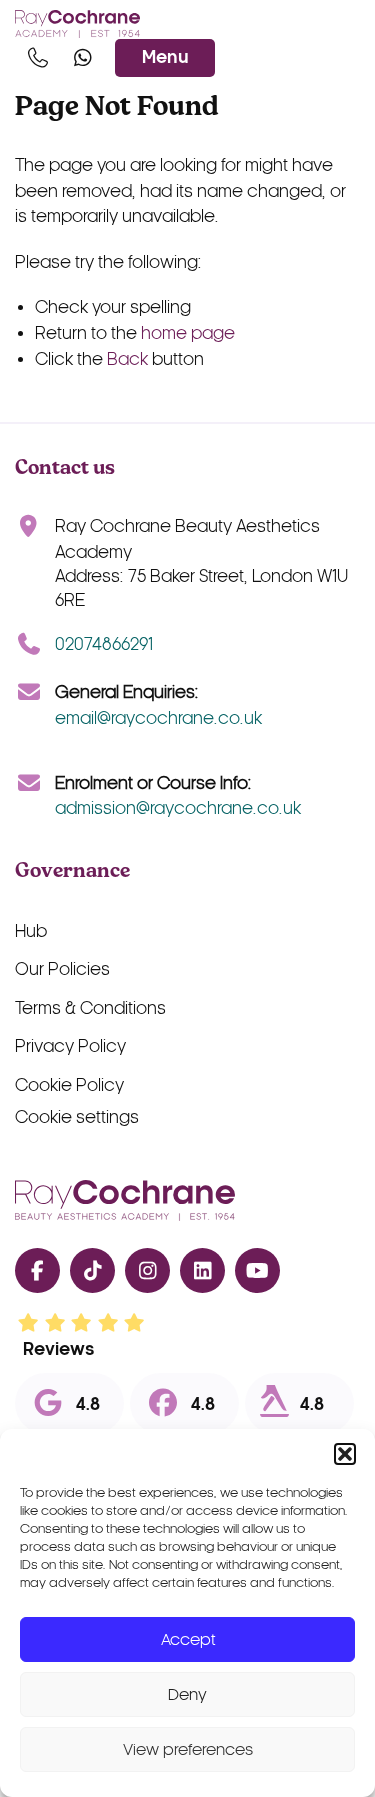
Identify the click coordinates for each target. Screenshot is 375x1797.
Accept (188, 1639)
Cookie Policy (69, 1085)
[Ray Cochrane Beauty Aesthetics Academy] (77, 24)
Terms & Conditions (90, 1008)
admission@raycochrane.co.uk (178, 808)
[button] (345, 1454)
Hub (31, 931)
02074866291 (104, 644)
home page (188, 333)
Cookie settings (77, 1117)
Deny (187, 1694)
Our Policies (62, 969)
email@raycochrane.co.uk (158, 718)
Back (127, 359)
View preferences (188, 1749)
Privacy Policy (70, 1046)
